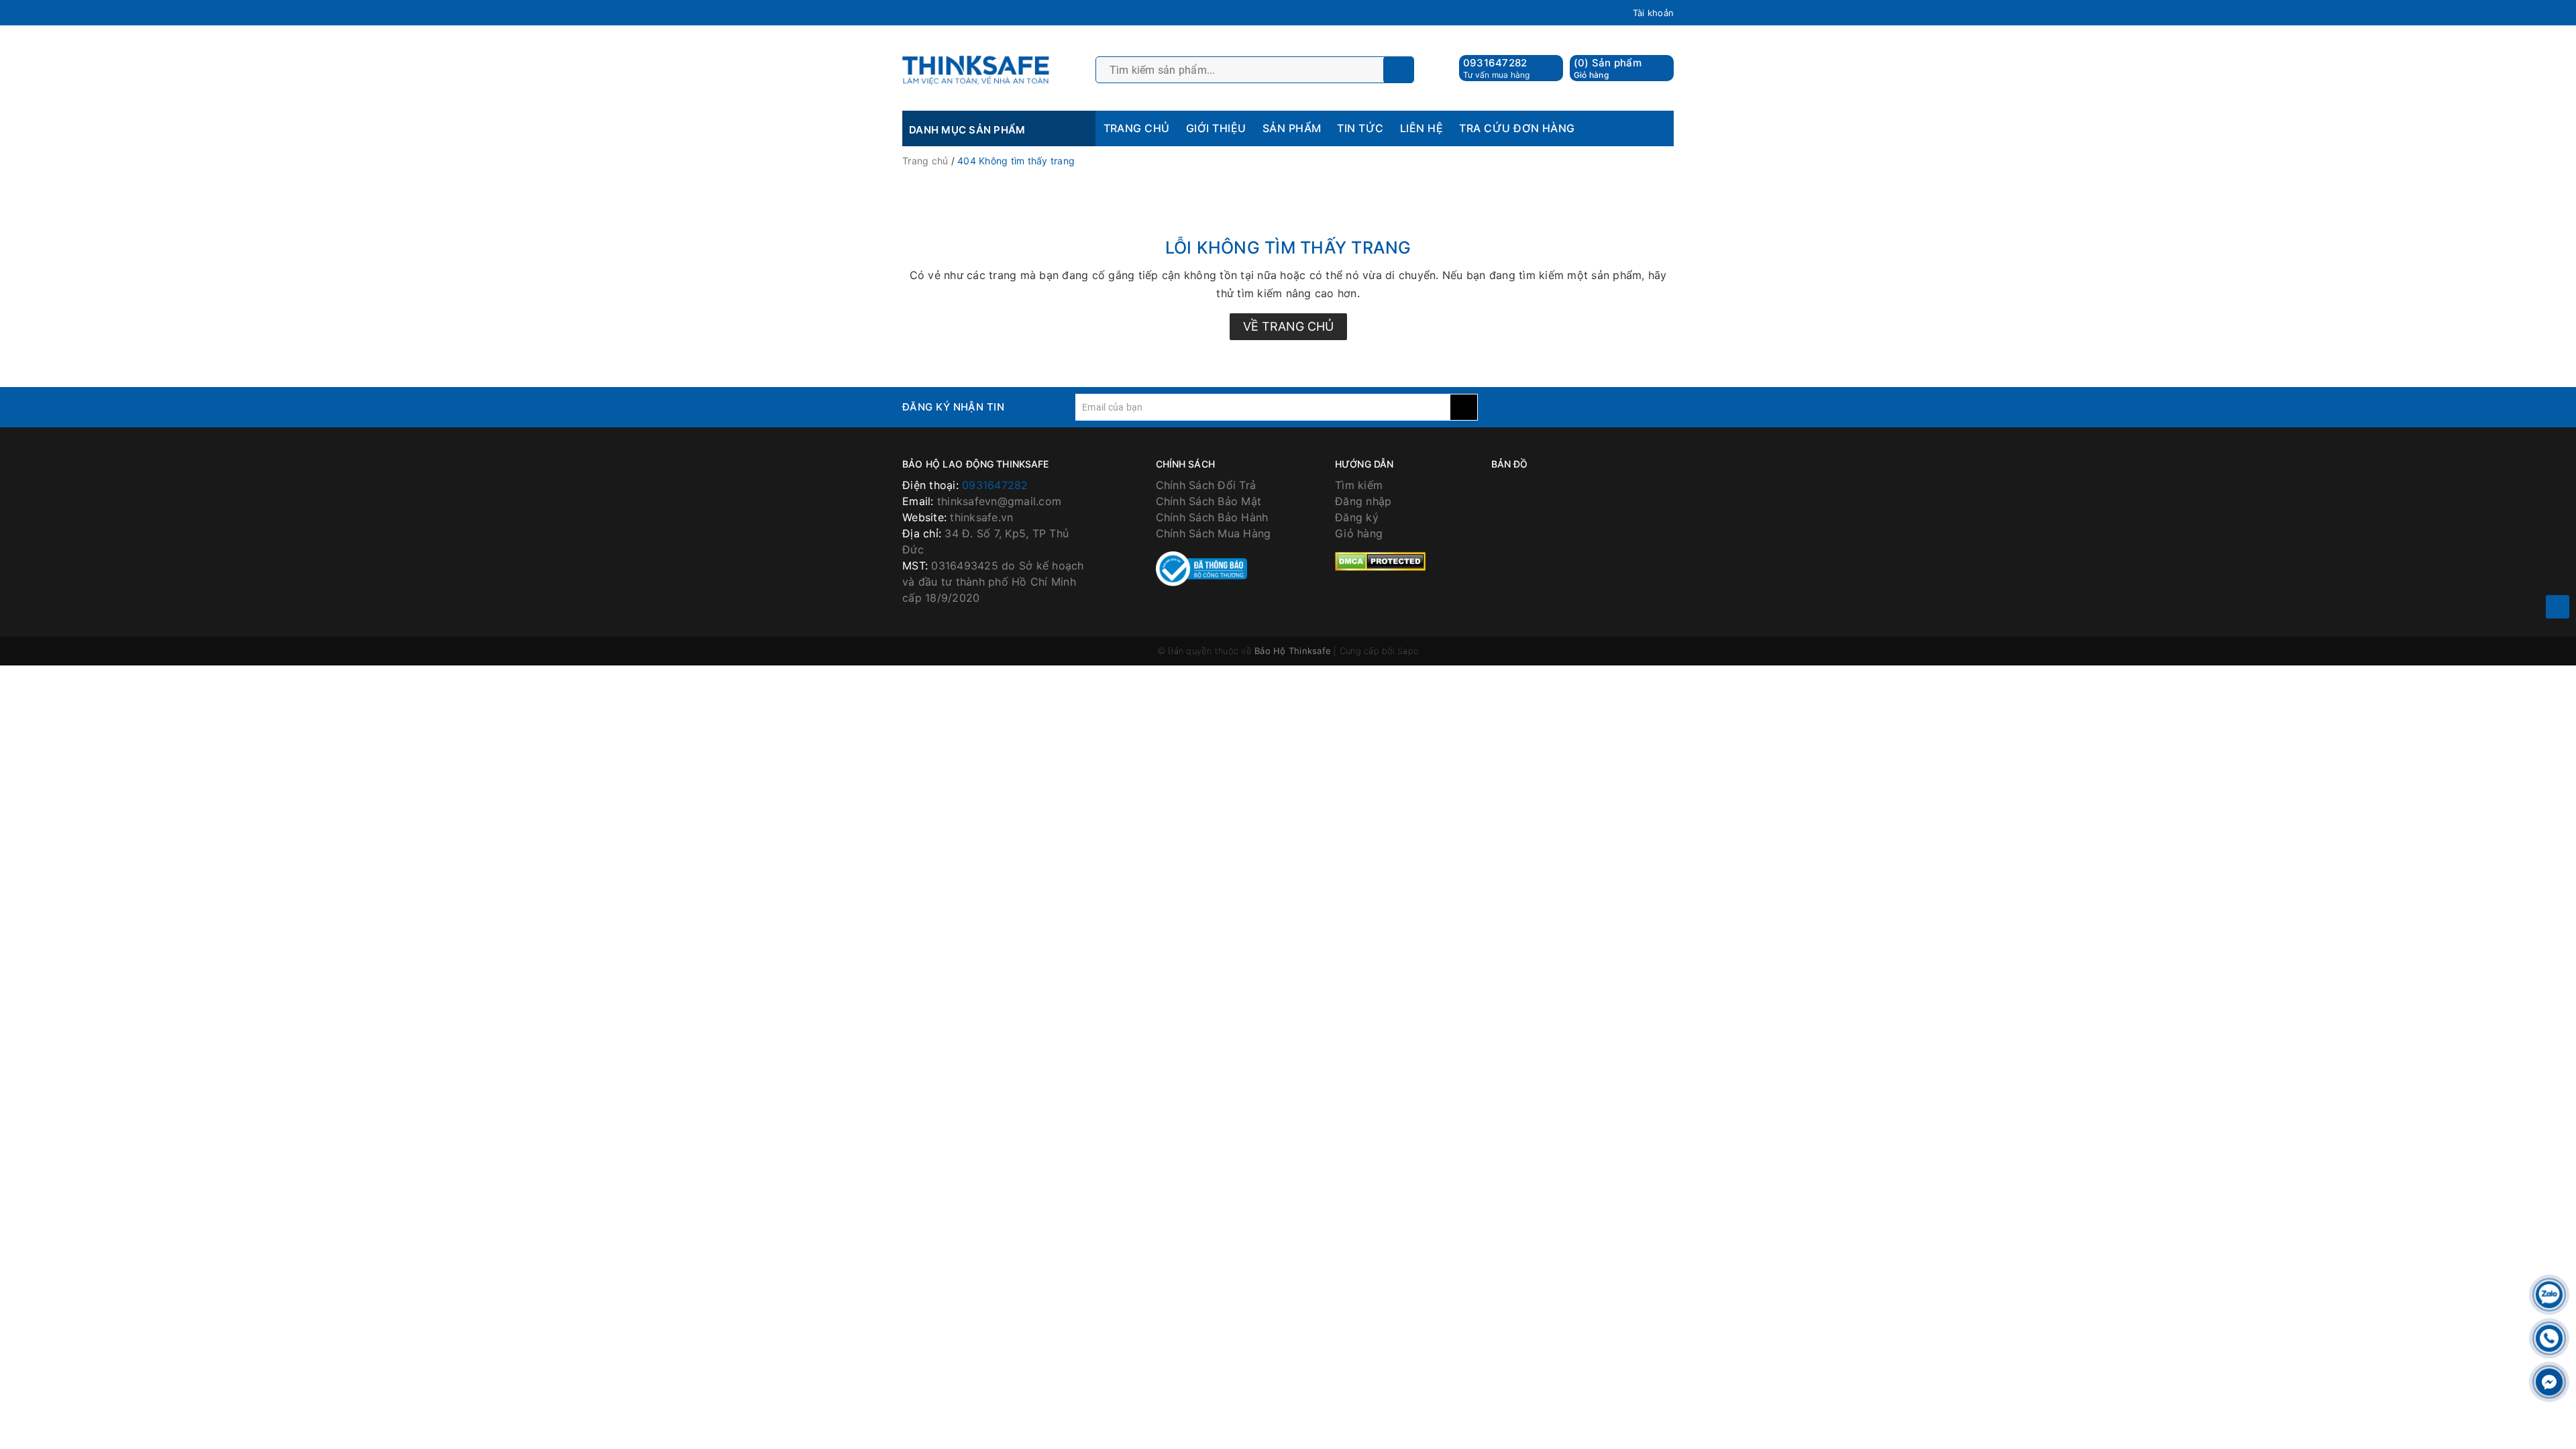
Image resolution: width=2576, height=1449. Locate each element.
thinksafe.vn (981, 517)
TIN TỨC (1360, 128)
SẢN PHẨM (1292, 128)
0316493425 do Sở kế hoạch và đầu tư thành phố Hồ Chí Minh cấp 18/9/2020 (993, 582)
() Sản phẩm (1608, 68)
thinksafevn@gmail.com (999, 501)
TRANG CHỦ (1137, 128)
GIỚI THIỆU (1216, 128)
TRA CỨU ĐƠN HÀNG (1517, 128)
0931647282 (1495, 63)
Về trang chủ (1288, 326)
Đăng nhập (1363, 501)
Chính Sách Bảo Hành (1212, 517)
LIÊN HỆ (1421, 128)
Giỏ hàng (1359, 533)
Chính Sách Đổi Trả (1206, 485)
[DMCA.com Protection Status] (1380, 560)
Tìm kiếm (1359, 485)
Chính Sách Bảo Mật (1209, 501)
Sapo (1408, 651)
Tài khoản (1653, 13)
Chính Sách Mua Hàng (1214, 533)
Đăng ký (1357, 517)
